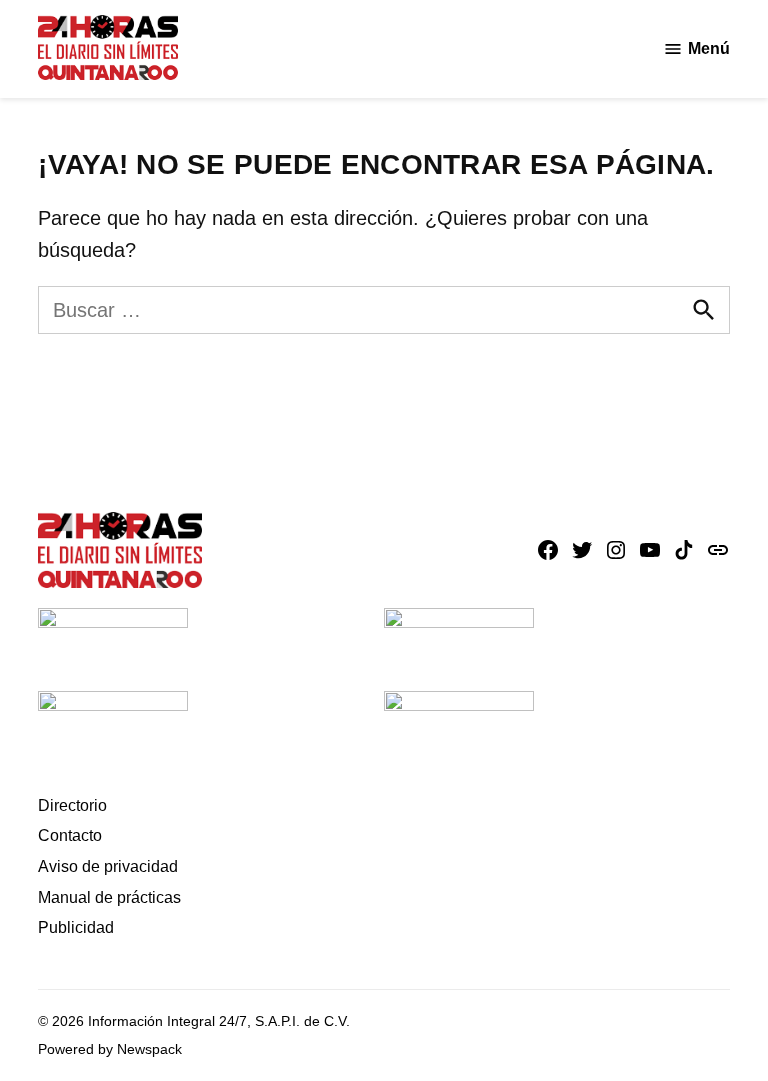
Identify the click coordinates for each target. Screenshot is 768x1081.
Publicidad (76, 927)
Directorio (72, 805)
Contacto (70, 835)
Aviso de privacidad (108, 866)
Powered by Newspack (110, 1049)
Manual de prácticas (109, 897)
